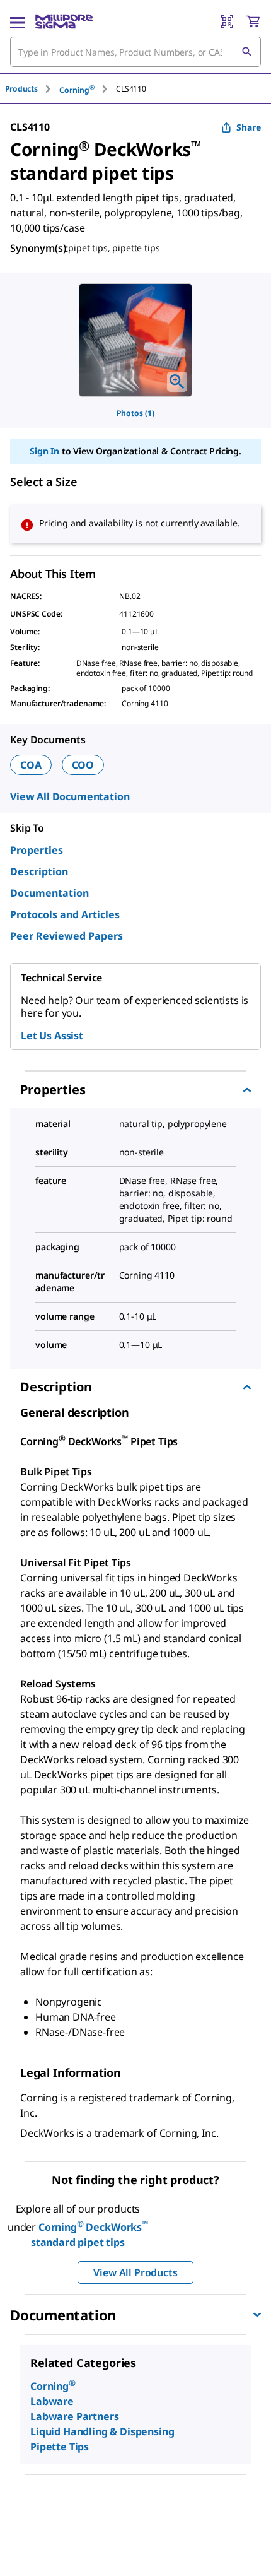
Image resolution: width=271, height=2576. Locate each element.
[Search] (246, 52)
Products (21, 89)
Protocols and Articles (65, 914)
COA (31, 765)
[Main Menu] (18, 21)
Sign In (44, 451)
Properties (37, 850)
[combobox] (135, 52)
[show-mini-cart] (253, 21)
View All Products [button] (135, 2272)
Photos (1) (135, 413)
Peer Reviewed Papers (66, 936)
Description (39, 871)
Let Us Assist (52, 1036)
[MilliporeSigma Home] (64, 21)
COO (83, 765)
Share (249, 127)
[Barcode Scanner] (227, 21)
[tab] (32, 89)
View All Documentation (70, 796)
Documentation (49, 893)
